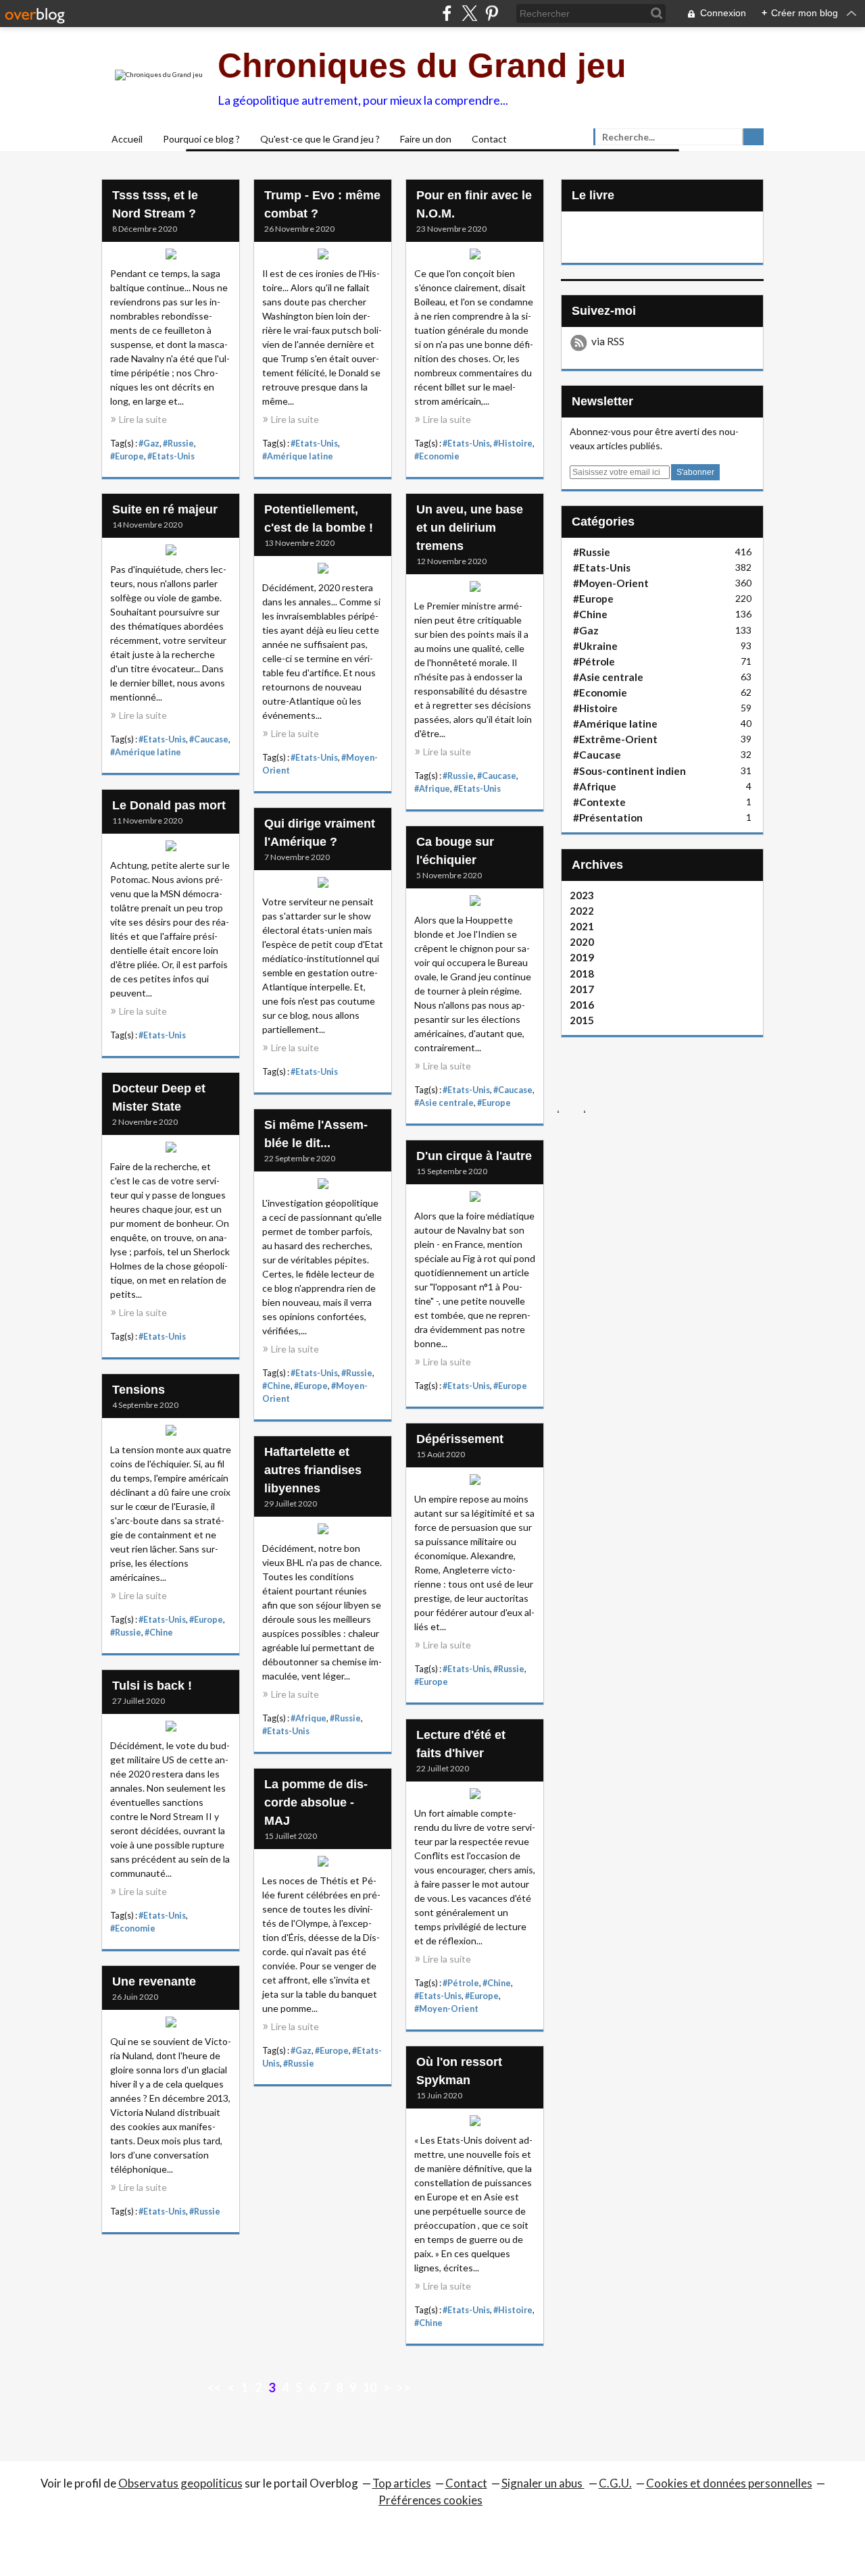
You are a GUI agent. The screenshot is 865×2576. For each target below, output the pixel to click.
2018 (582, 974)
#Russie (178, 444)
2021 (582, 926)
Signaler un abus (543, 2483)
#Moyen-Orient (446, 2009)
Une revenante (154, 1981)
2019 (582, 957)
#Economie (437, 456)
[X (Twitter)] (469, 13)
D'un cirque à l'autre (474, 1156)
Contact (489, 139)
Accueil (127, 139)
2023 (582, 895)
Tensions (139, 1390)
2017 (582, 989)
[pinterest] (492, 13)
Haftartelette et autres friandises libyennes (313, 1470)
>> (403, 2388)
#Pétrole (461, 1983)
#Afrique (432, 789)
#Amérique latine (298, 456)
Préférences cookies (430, 2500)
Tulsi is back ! (152, 1686)
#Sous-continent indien (629, 771)
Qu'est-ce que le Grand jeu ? (320, 139)
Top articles (402, 2483)
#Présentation (608, 817)
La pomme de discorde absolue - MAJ (316, 1802)
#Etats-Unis (171, 456)
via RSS (608, 341)
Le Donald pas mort (169, 805)
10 (370, 2388)
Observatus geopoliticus (180, 2483)
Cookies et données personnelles (729, 2483)
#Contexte (599, 802)
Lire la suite (143, 419)
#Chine (276, 1386)
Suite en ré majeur (165, 509)
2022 (582, 911)
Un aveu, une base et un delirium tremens (470, 528)
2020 (582, 942)
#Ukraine (595, 646)
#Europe (127, 456)
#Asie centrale (444, 1103)
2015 (582, 1020)
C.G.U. (615, 2483)
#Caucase (209, 739)
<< (214, 2388)
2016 (582, 1005)
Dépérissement (460, 1439)
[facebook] (447, 13)
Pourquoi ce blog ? (201, 139)
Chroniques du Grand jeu (422, 66)
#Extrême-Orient (615, 739)
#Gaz (149, 444)
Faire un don (426, 139)
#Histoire (513, 444)
